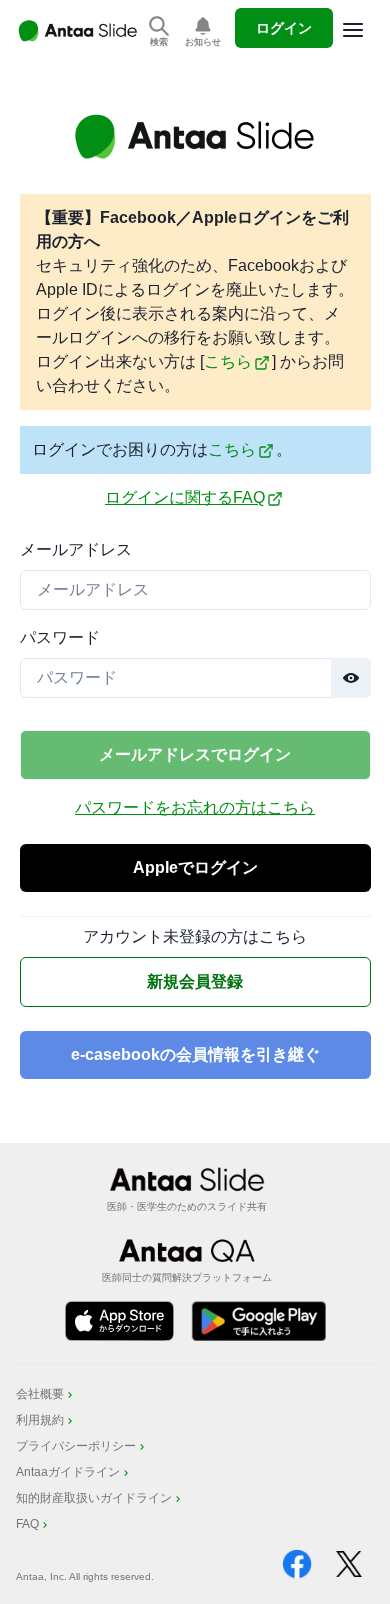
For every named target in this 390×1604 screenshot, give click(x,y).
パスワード (60, 637)
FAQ (27, 1524)
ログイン (284, 28)
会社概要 (40, 1394)
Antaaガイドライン (68, 1472)
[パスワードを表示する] (351, 678)
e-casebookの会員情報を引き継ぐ (195, 1054)
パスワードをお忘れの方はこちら (195, 807)
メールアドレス (76, 549)
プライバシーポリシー (76, 1446)
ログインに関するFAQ (185, 497)
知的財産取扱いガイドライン (94, 1498)
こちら (228, 361)
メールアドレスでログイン (195, 754)
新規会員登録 (195, 981)
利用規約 (40, 1420)
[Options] (353, 30)
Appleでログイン (195, 867)
